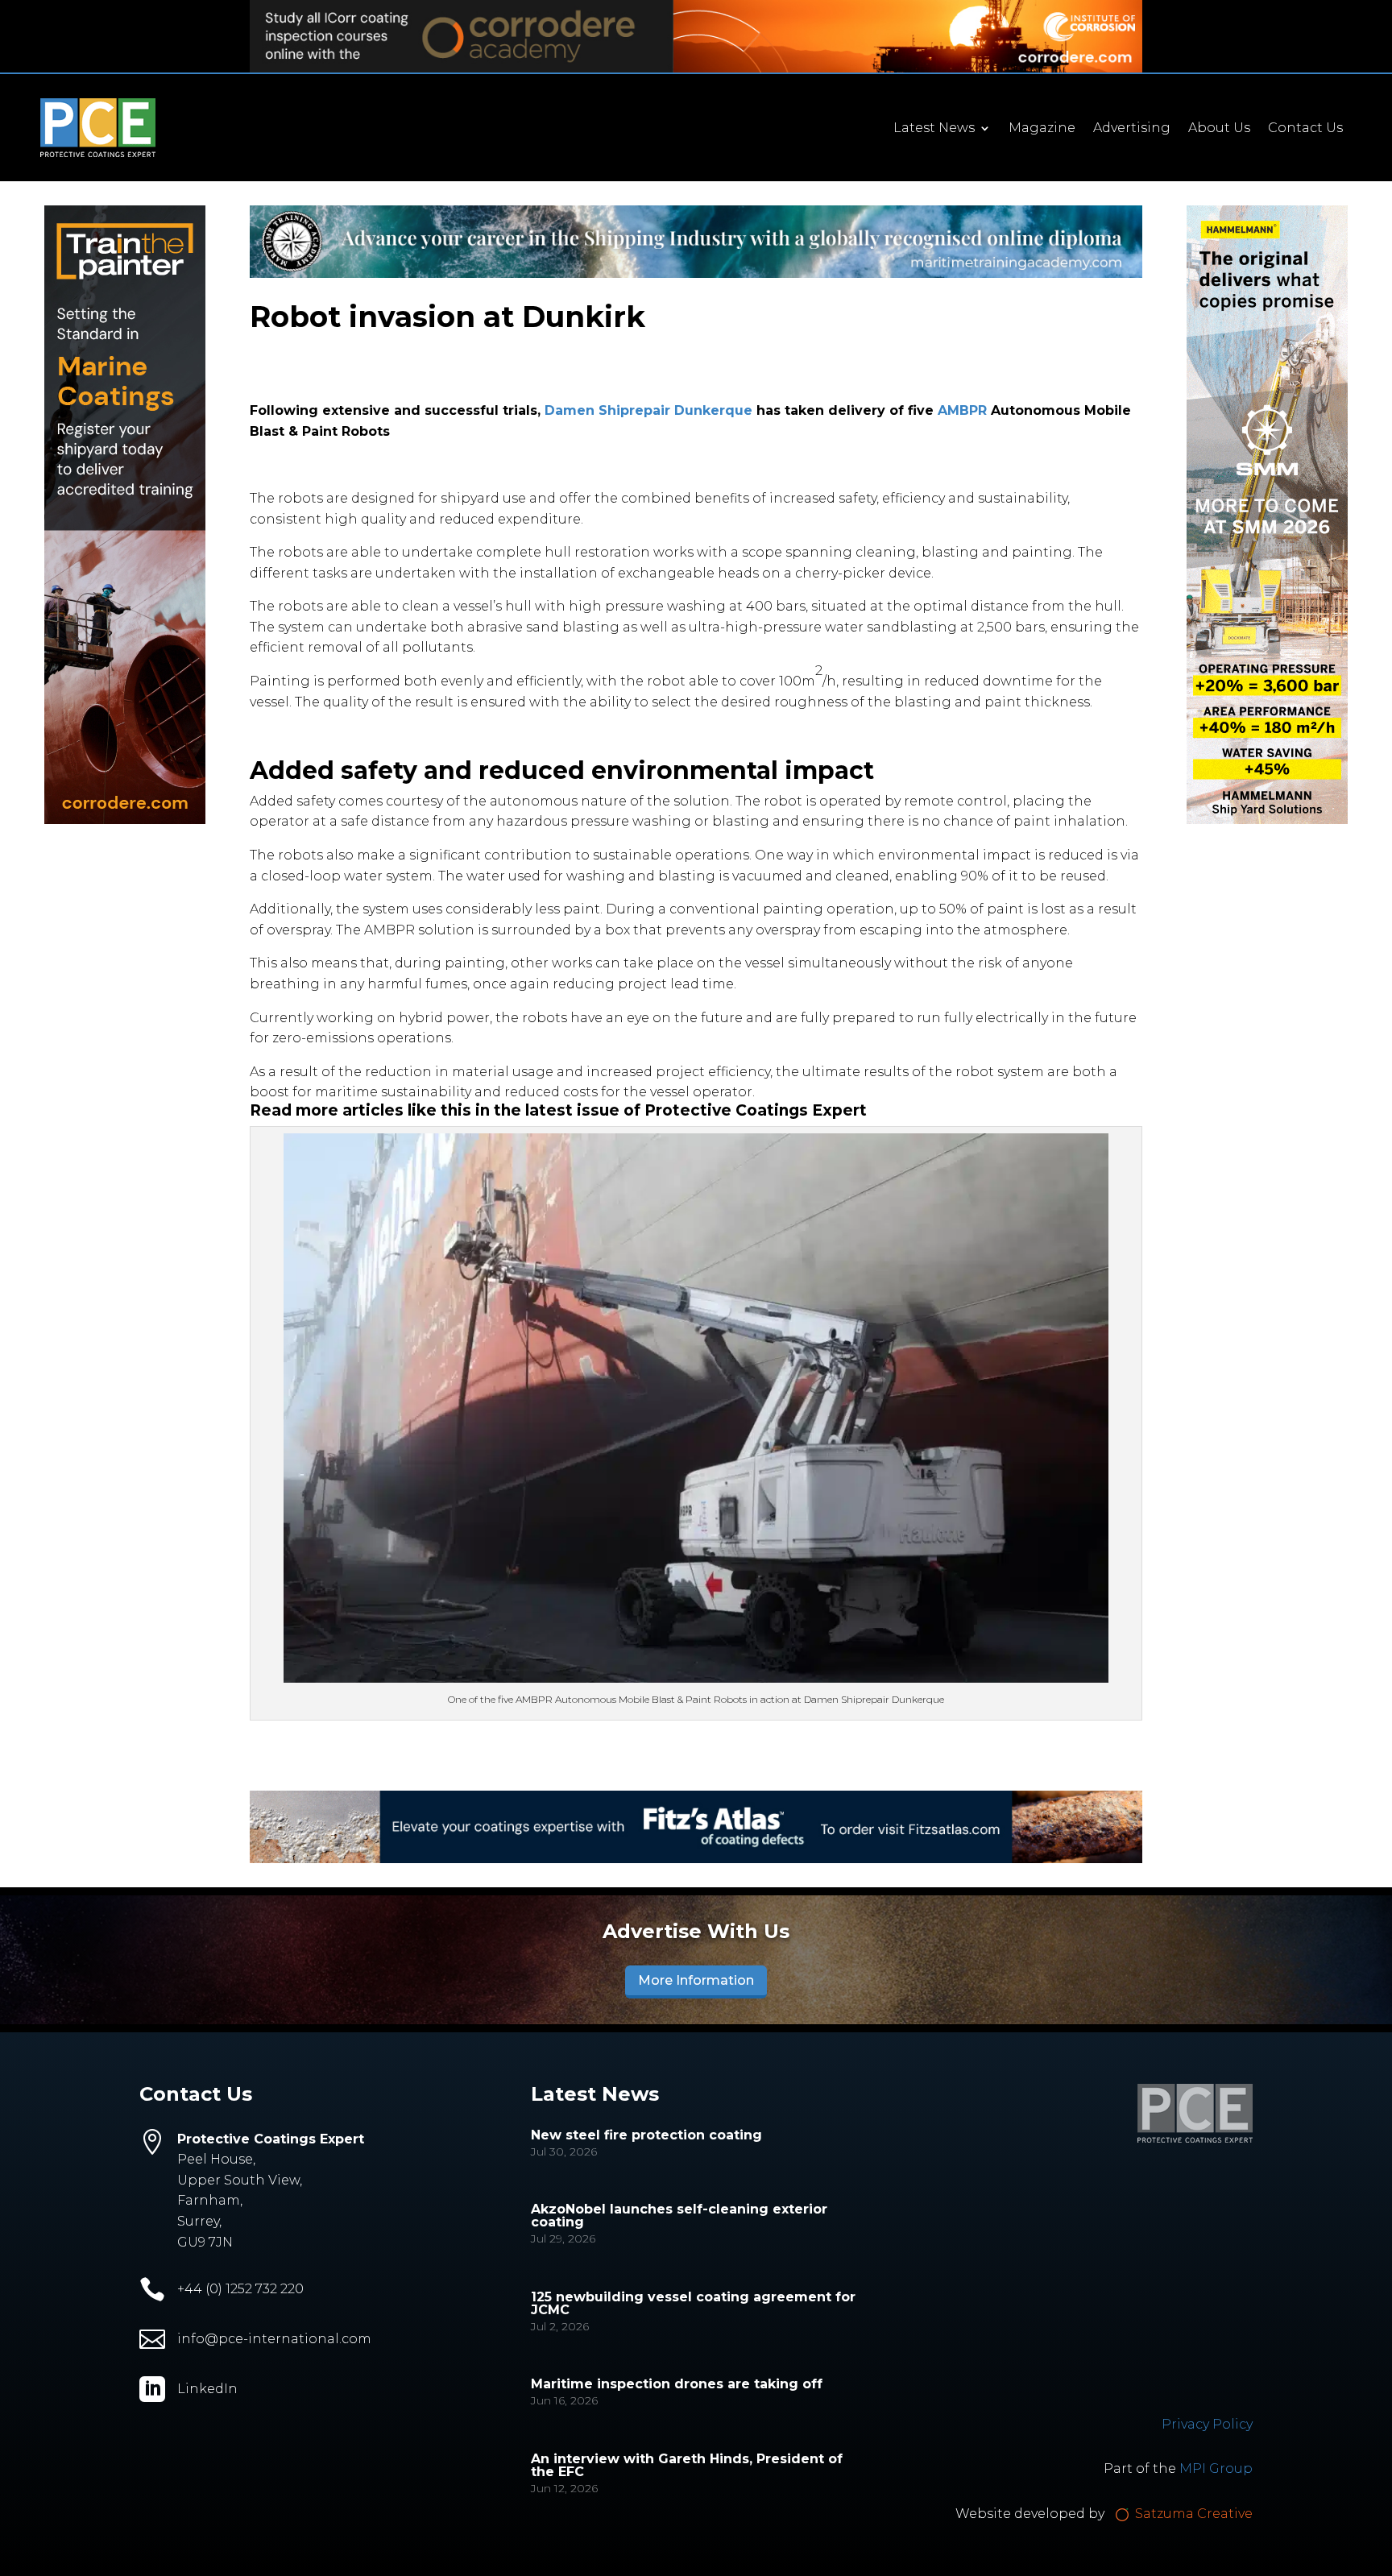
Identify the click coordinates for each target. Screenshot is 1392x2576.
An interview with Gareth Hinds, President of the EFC (687, 2465)
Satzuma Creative (1192, 2514)
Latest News (934, 129)
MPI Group (1216, 2468)
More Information (696, 1980)
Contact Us (1305, 129)
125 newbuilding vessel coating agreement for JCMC (693, 2303)
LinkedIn (207, 2389)
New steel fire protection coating (646, 2135)
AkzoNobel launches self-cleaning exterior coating (679, 2216)
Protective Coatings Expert (756, 1110)
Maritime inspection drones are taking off (677, 2384)
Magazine (1042, 129)
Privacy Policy (1207, 2424)
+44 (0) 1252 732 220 (240, 2289)
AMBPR (962, 410)
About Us (1219, 129)
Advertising (1132, 129)
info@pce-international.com (274, 2339)
